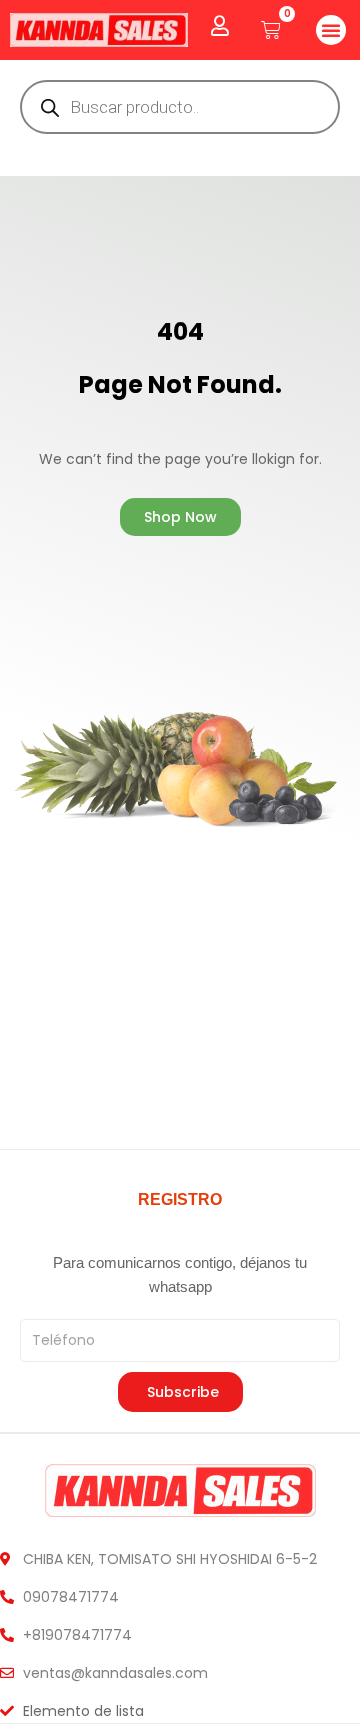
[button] (331, 30)
